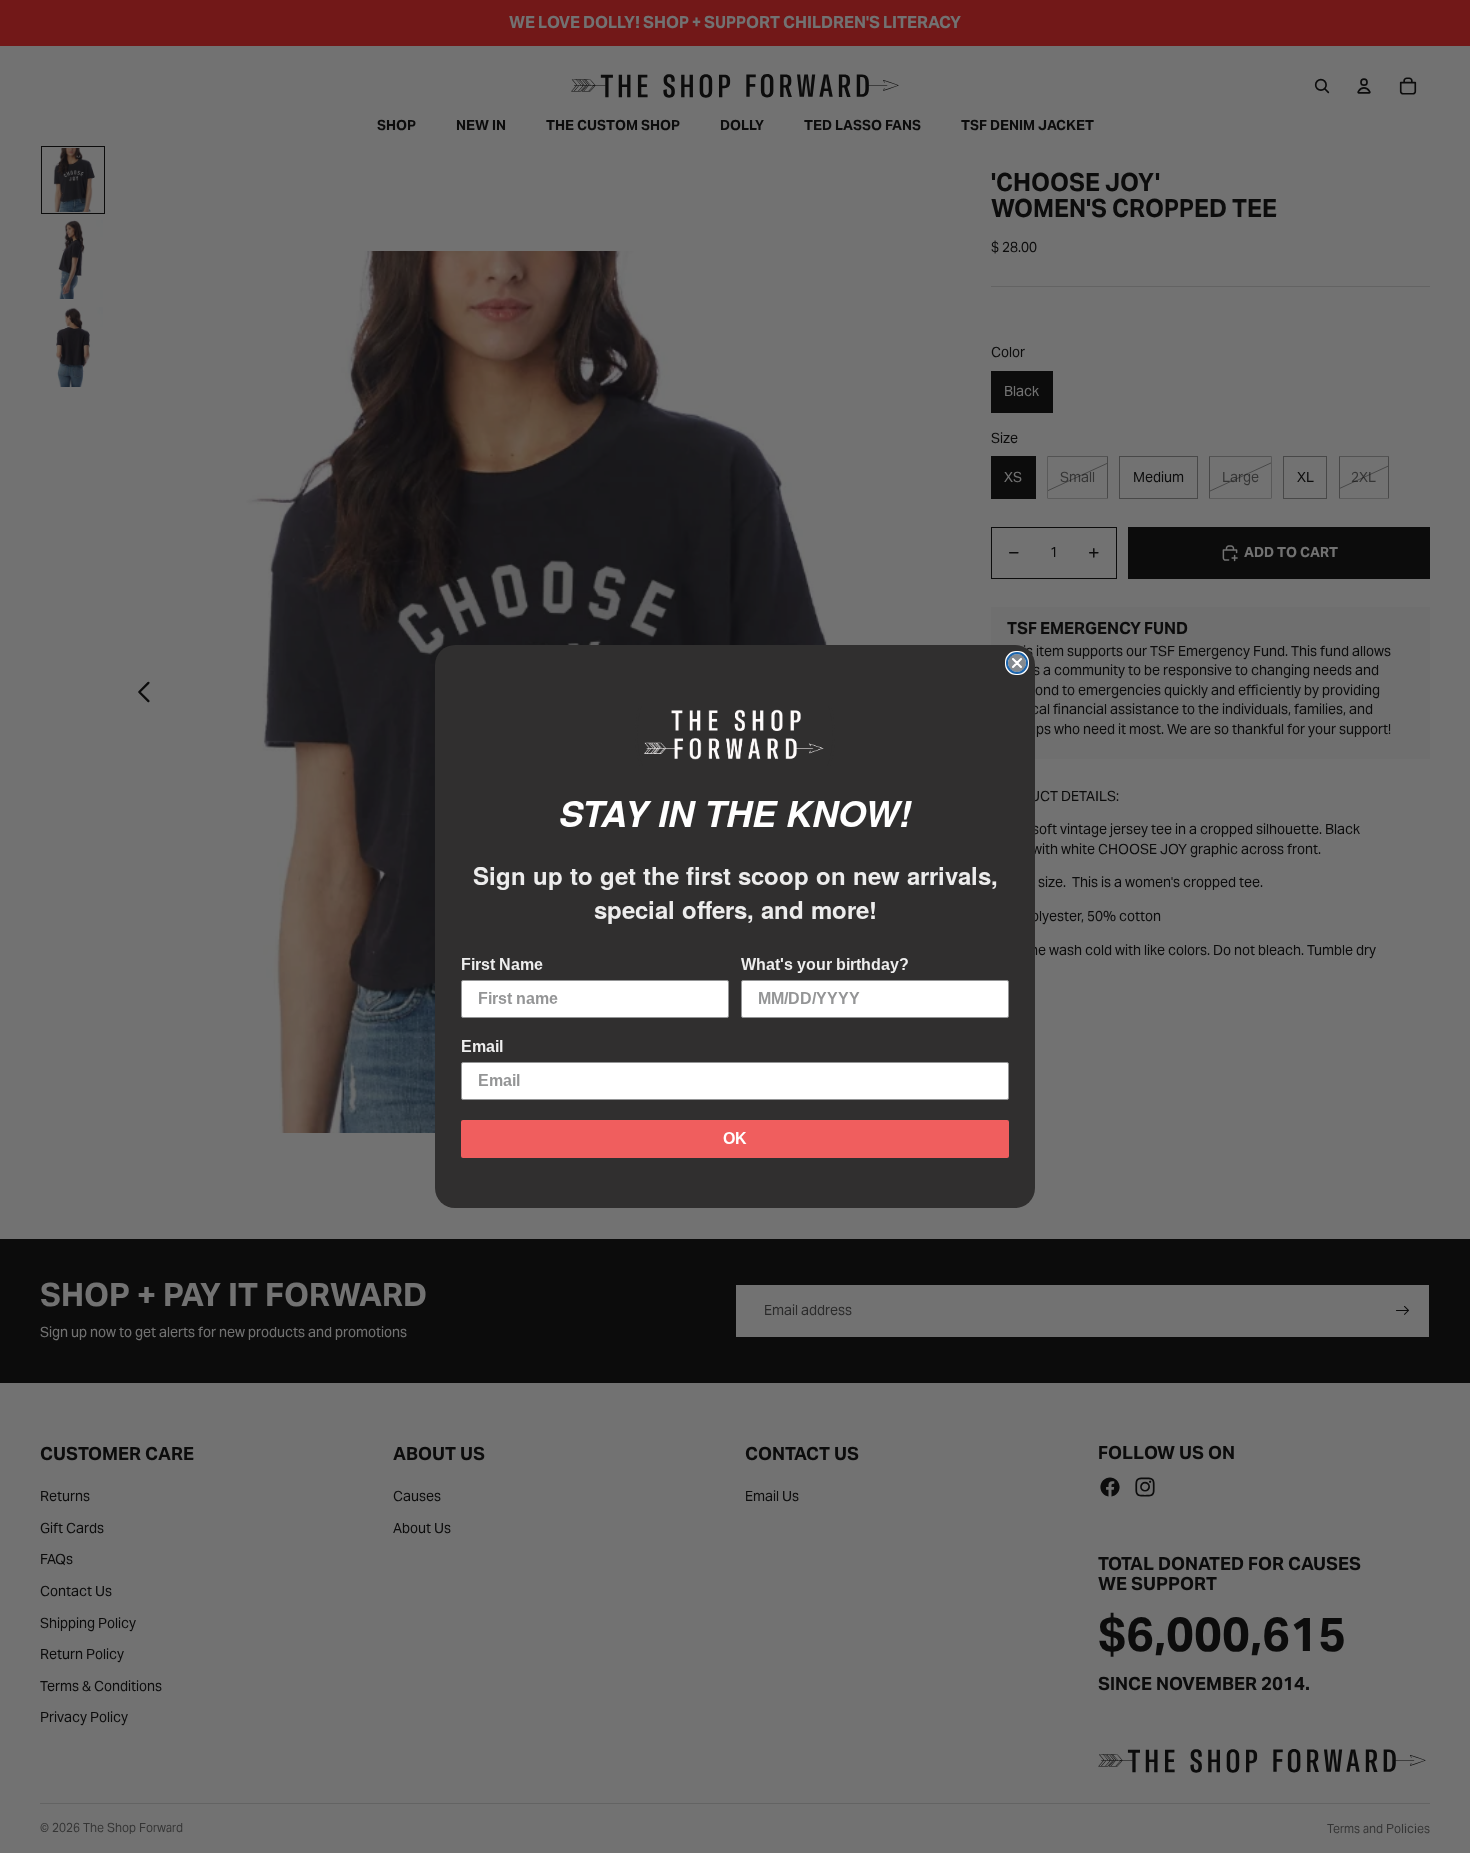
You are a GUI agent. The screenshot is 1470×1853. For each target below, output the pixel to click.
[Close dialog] (1017, 663)
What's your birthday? (825, 964)
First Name (502, 964)
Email (482, 1046)
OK (735, 1138)
